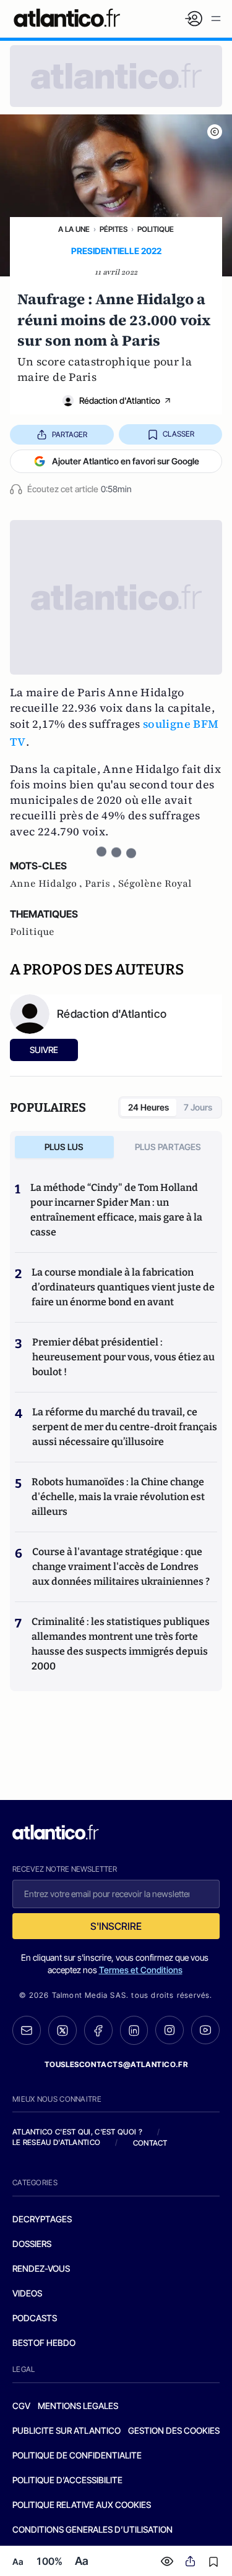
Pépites (114, 229)
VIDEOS (27, 2293)
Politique (156, 229)
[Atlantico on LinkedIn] (134, 2030)
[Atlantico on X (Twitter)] (62, 2030)
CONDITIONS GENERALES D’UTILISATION (92, 2529)
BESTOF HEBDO (44, 2343)
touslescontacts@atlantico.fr (116, 2064)
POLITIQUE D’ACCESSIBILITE (67, 2480)
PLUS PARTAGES (168, 1147)
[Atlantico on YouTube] (205, 2030)
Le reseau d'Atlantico (56, 2142)
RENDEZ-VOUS (41, 2268)
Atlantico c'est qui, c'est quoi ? (77, 2132)
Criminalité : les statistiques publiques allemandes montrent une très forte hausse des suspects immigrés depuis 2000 (121, 1644)
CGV (21, 2406)
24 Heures (148, 1107)
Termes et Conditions (141, 1970)
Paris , (101, 884)
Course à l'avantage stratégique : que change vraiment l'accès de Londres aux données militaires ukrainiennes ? (121, 1567)
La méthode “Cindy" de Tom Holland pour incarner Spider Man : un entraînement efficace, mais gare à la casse (116, 1210)
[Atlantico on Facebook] (98, 2030)
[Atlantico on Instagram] (170, 2030)
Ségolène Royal (155, 884)
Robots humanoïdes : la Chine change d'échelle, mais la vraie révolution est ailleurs (118, 1497)
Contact (150, 2143)
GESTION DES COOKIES (174, 2430)
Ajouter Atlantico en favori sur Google (126, 461)
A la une (74, 229)
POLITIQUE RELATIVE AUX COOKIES (82, 2505)
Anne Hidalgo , (47, 884)
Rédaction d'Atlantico (120, 400)
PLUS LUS (64, 1147)
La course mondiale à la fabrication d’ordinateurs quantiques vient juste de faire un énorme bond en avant (123, 1287)
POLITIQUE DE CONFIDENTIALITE (77, 2455)
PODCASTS (35, 2318)
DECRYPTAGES (42, 2219)
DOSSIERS (32, 2244)
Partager (70, 434)
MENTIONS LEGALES (78, 2406)
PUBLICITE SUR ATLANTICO (67, 2430)
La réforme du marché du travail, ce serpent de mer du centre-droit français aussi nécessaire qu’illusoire (125, 1427)
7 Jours (198, 1107)
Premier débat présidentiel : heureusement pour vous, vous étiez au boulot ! (123, 1357)
